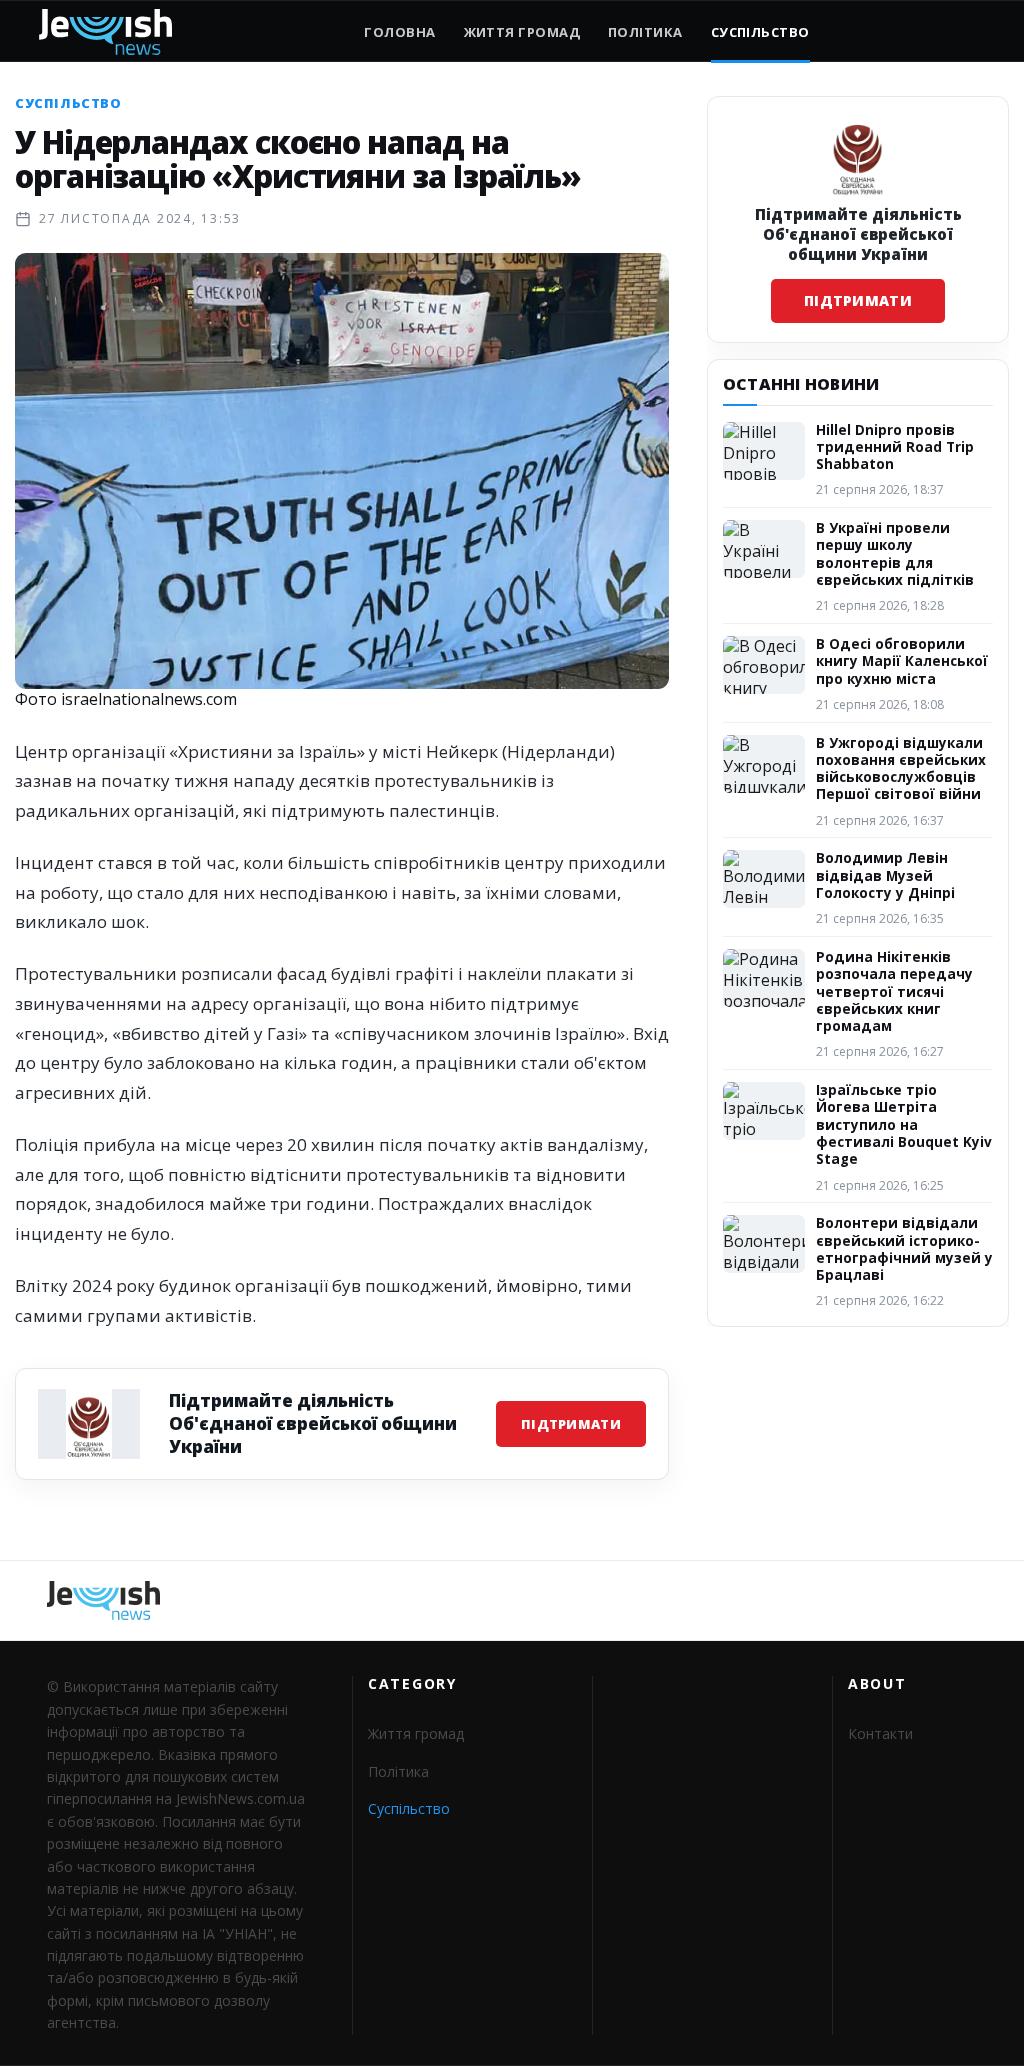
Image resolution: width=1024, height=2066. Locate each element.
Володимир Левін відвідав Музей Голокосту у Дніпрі (885, 875)
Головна (399, 32)
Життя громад (522, 32)
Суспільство (760, 32)
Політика (645, 32)
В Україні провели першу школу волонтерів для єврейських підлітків (895, 554)
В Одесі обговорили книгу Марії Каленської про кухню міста (902, 661)
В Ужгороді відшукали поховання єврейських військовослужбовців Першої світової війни (901, 769)
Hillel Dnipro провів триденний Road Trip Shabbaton (895, 447)
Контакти (880, 1733)
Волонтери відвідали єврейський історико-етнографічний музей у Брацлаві (904, 1249)
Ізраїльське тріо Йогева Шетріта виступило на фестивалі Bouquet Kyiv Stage (904, 1124)
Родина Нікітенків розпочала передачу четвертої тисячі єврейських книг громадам (894, 991)
